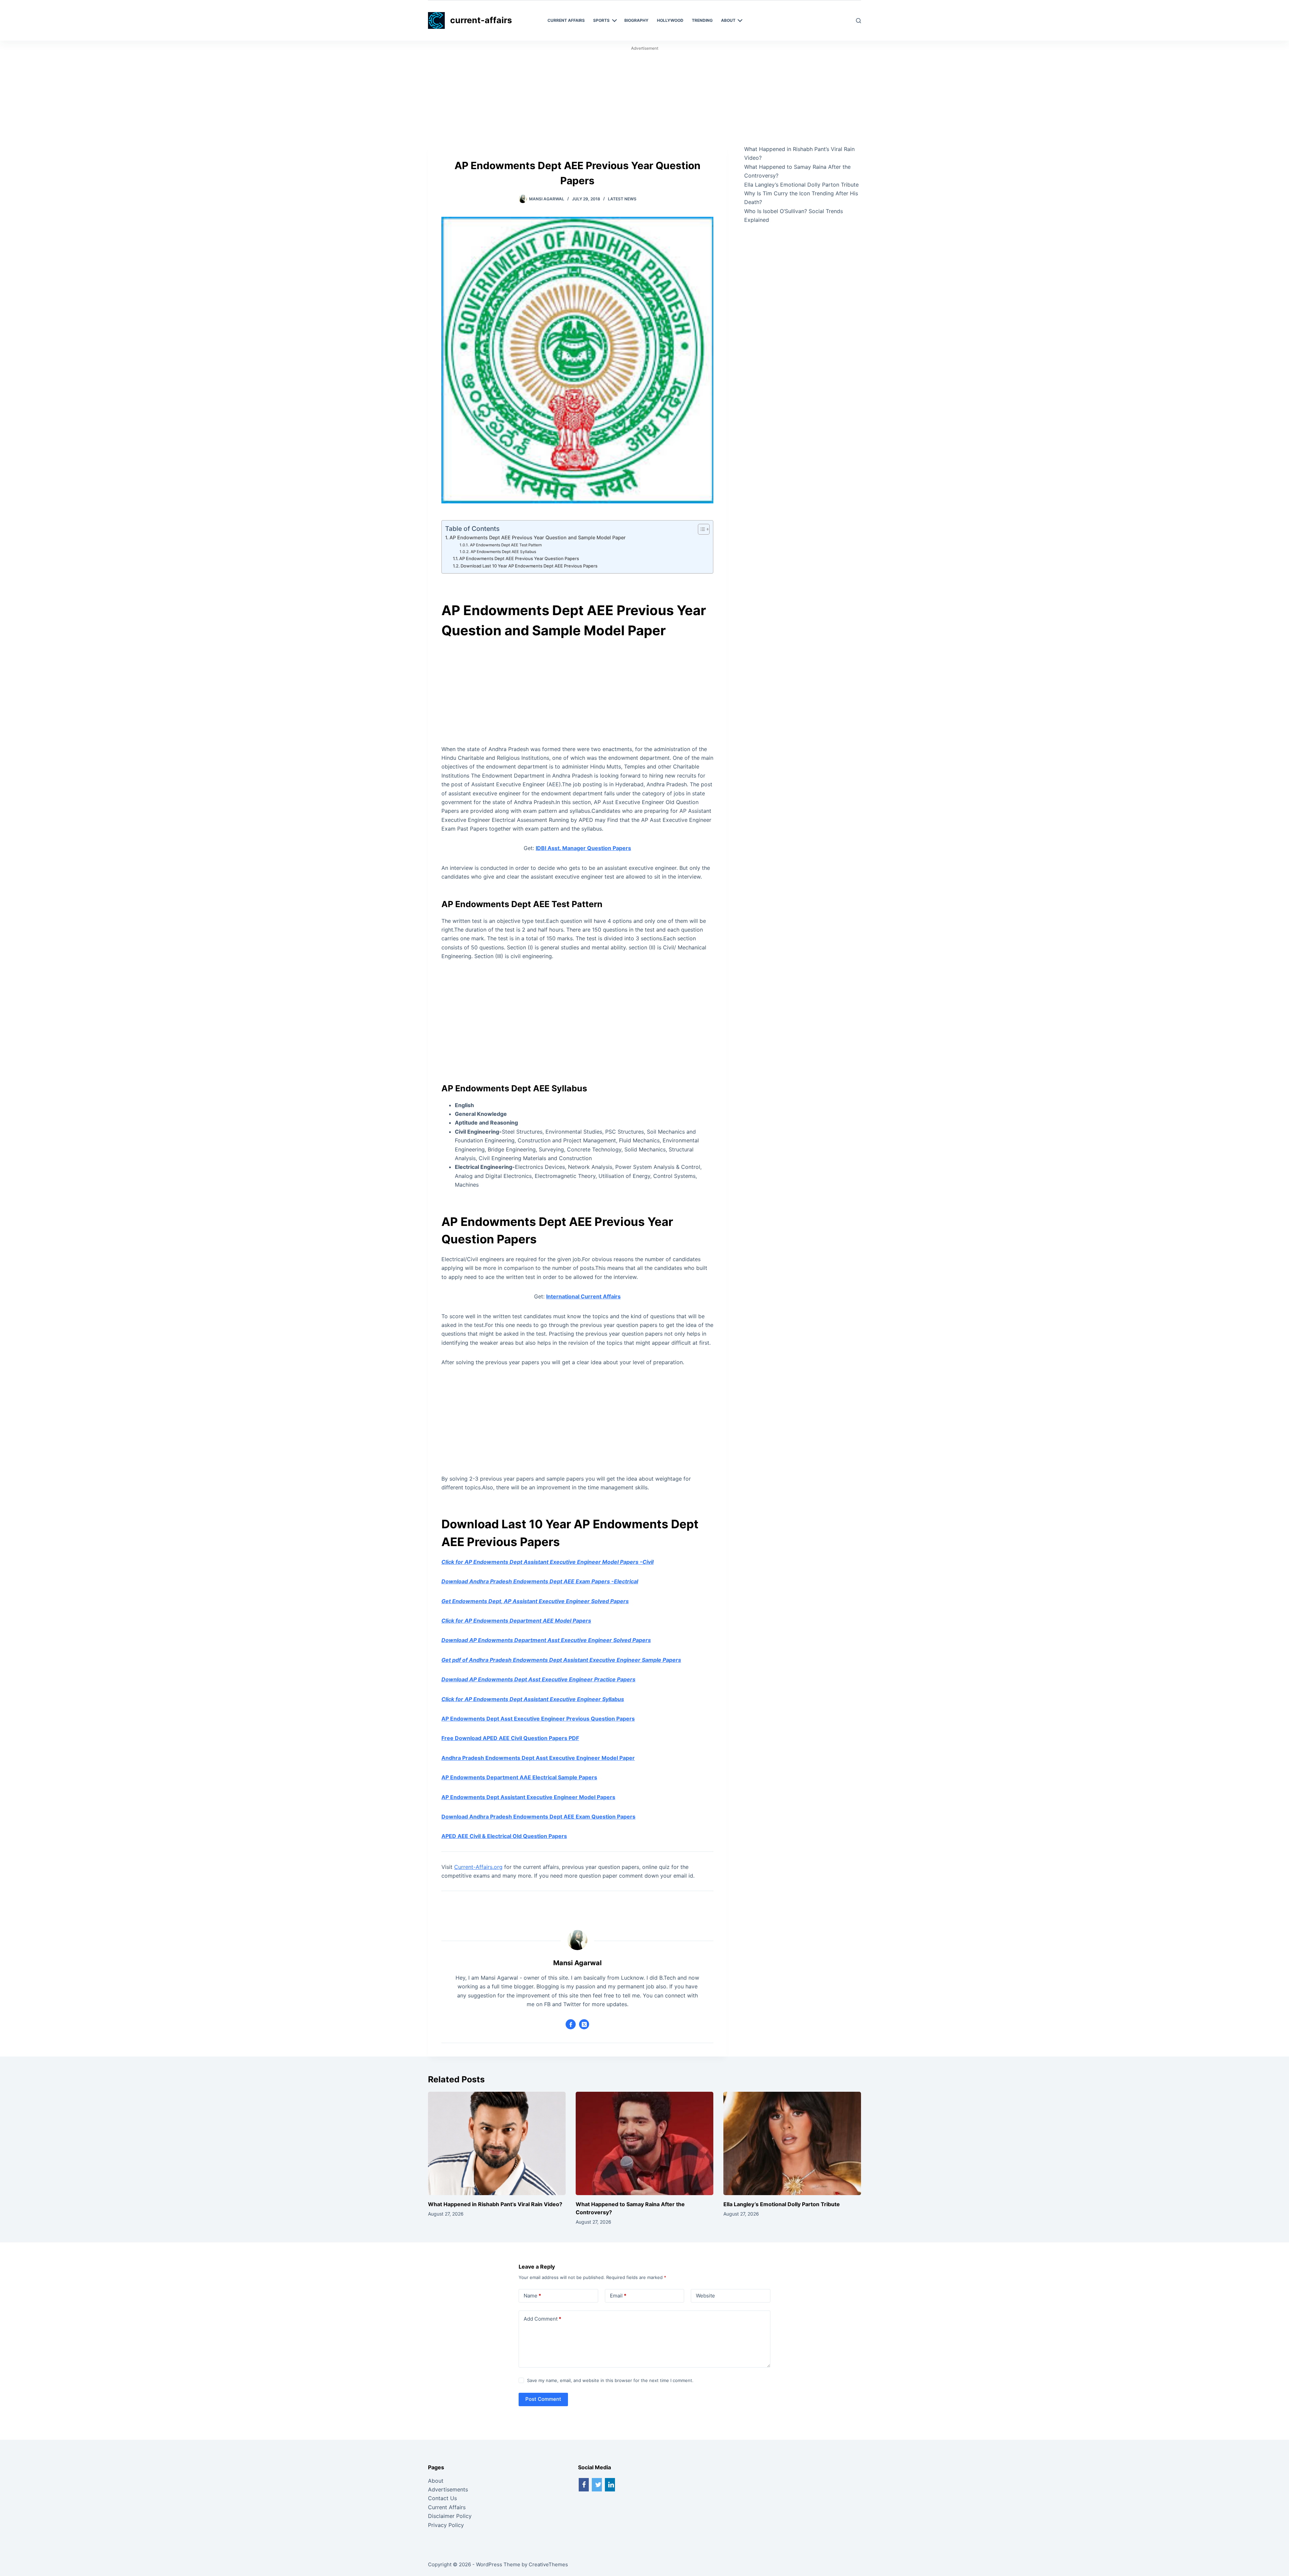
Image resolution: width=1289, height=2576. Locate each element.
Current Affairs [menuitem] (566, 20)
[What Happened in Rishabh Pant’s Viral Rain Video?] (497, 2143)
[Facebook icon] (571, 2024)
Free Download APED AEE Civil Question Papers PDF (510, 1738)
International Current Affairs (583, 1296)
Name (532, 2296)
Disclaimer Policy (450, 2516)
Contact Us (442, 2498)
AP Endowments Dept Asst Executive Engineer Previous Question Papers (538, 1719)
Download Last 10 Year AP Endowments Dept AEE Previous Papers (529, 566)
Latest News (622, 199)
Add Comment (542, 2319)
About (436, 2481)
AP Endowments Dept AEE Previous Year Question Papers (519, 558)
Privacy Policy (446, 2525)
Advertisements (448, 2489)
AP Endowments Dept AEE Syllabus (503, 552)
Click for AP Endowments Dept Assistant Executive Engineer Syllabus (533, 1699)
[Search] (858, 21)
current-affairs (481, 20)
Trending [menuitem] (702, 20)
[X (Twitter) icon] (584, 2024)
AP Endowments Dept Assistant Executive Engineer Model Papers (528, 1797)
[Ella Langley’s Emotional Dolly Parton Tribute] (792, 2143)
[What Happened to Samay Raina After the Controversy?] (644, 2143)
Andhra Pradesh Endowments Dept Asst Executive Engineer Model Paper (538, 1758)
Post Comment (543, 2399)
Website (705, 2296)
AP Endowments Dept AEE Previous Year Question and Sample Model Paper (538, 537)
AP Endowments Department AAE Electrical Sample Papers (519, 1777)
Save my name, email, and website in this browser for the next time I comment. (610, 2380)
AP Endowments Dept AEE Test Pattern (506, 545)
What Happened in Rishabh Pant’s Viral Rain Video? (495, 2204)
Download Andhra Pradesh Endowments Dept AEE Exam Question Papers (538, 1817)
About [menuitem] (728, 20)
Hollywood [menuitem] (670, 20)
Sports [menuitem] (601, 20)
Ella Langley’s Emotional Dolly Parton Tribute (801, 185)
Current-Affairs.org (478, 1867)
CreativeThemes (548, 2564)
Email (618, 2296)
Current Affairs (447, 2507)
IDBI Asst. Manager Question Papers (583, 848)
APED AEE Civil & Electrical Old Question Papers (504, 1836)
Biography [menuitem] (636, 20)
